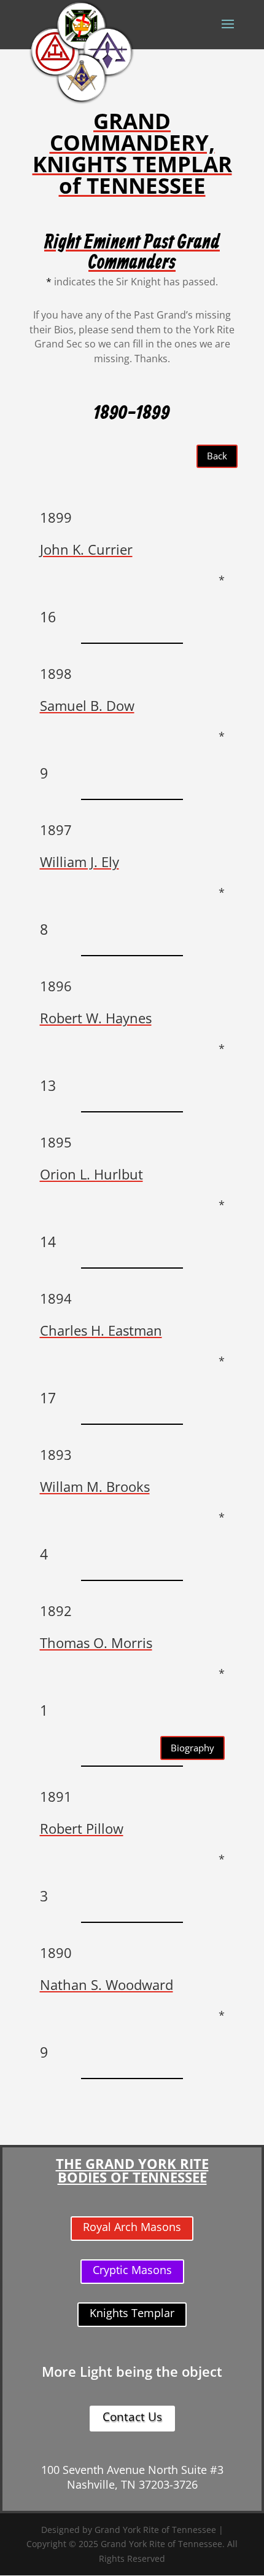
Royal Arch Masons (132, 2227)
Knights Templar (132, 2313)
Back (217, 456)
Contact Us (132, 2417)
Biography (192, 1748)
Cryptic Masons (132, 2270)
